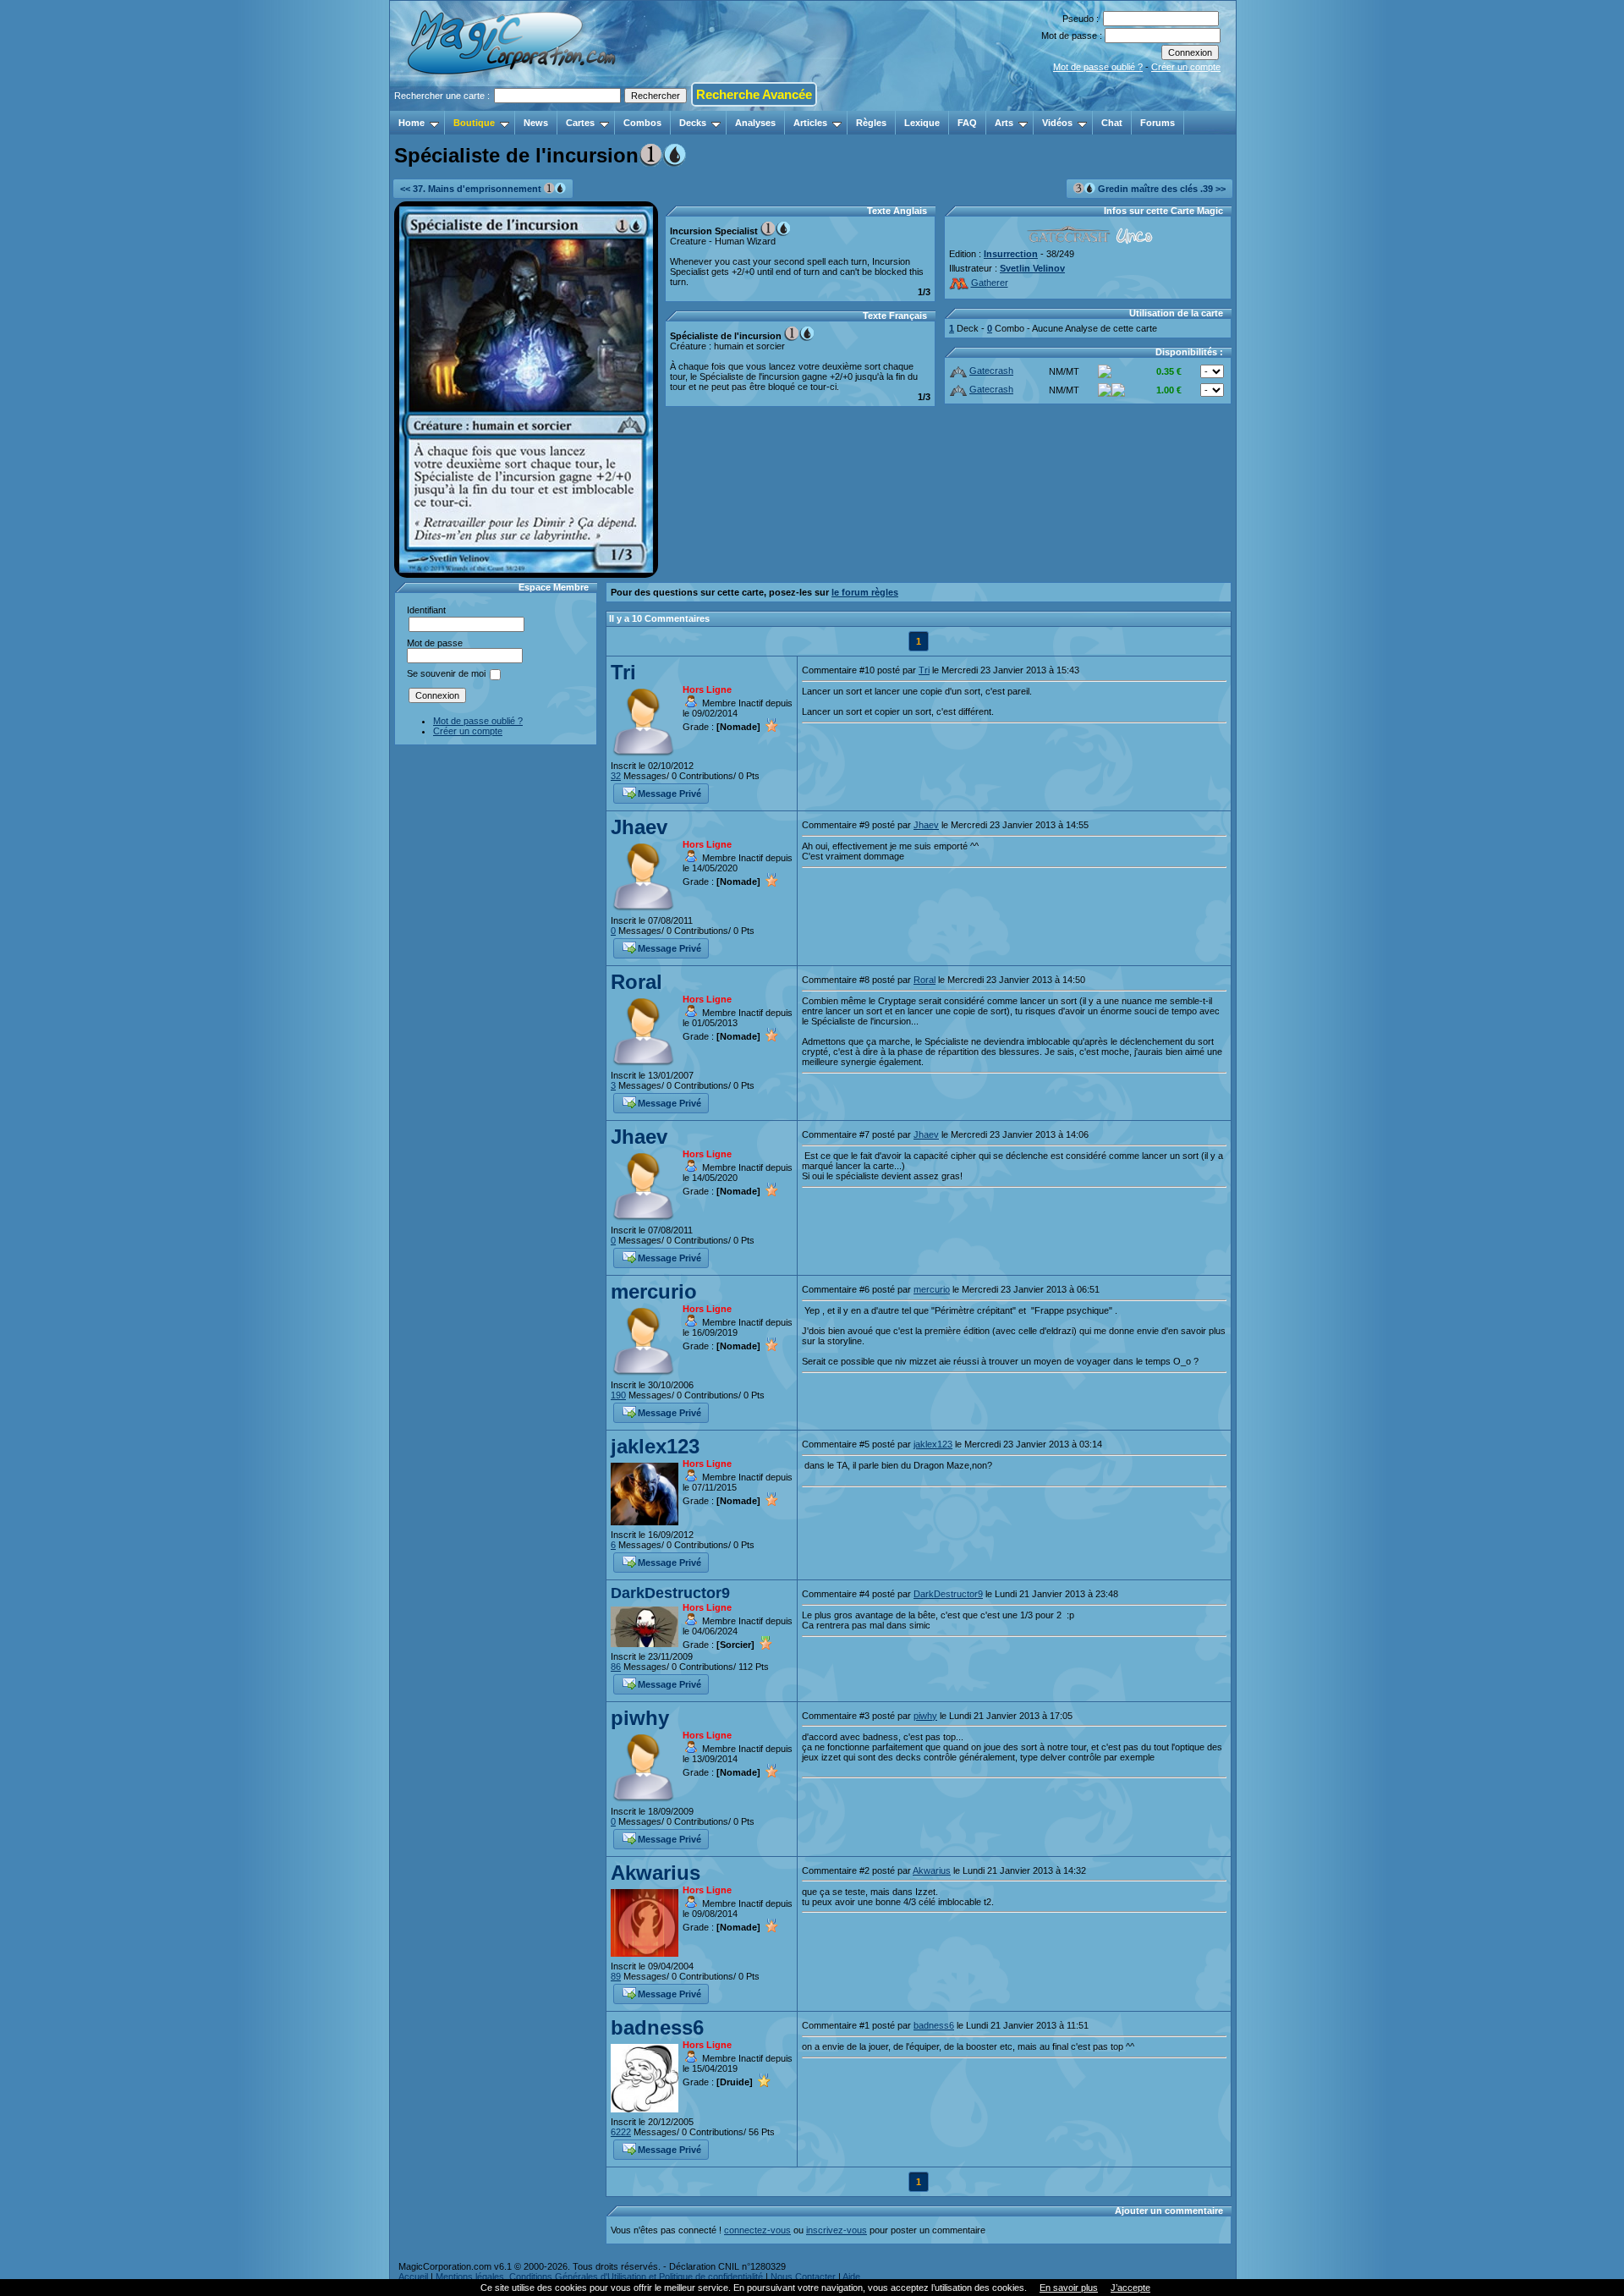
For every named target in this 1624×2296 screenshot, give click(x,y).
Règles (871, 123)
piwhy (640, 1718)
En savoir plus (1069, 2288)
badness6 (657, 2027)
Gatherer (990, 283)
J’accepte (1130, 2288)
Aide (851, 2277)
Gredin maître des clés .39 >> (1160, 189)
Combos (642, 123)
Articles (810, 123)
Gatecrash (991, 371)
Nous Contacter (803, 2277)
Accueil (413, 2277)
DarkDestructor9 (670, 1593)
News (536, 123)
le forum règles (865, 592)
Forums (1158, 123)
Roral (636, 982)
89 (616, 1976)
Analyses (755, 123)
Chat (1112, 123)
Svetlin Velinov (1032, 268)
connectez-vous (757, 2230)
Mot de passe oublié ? (1098, 67)
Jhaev (639, 827)
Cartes (580, 123)
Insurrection (1011, 254)
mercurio (654, 1291)
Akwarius (656, 1873)
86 (616, 1667)
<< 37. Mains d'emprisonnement (472, 189)
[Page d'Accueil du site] (513, 106)
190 (618, 1395)
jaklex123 (655, 1446)
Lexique (922, 123)
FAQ (967, 123)
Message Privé (669, 794)
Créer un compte (1186, 67)
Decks (693, 123)
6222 (621, 2132)
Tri (623, 672)
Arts (1004, 123)
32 (616, 776)
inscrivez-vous (837, 2230)
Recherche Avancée (754, 94)
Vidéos (1057, 123)
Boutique (474, 123)
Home (411, 123)
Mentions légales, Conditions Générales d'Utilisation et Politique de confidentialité (599, 2277)
